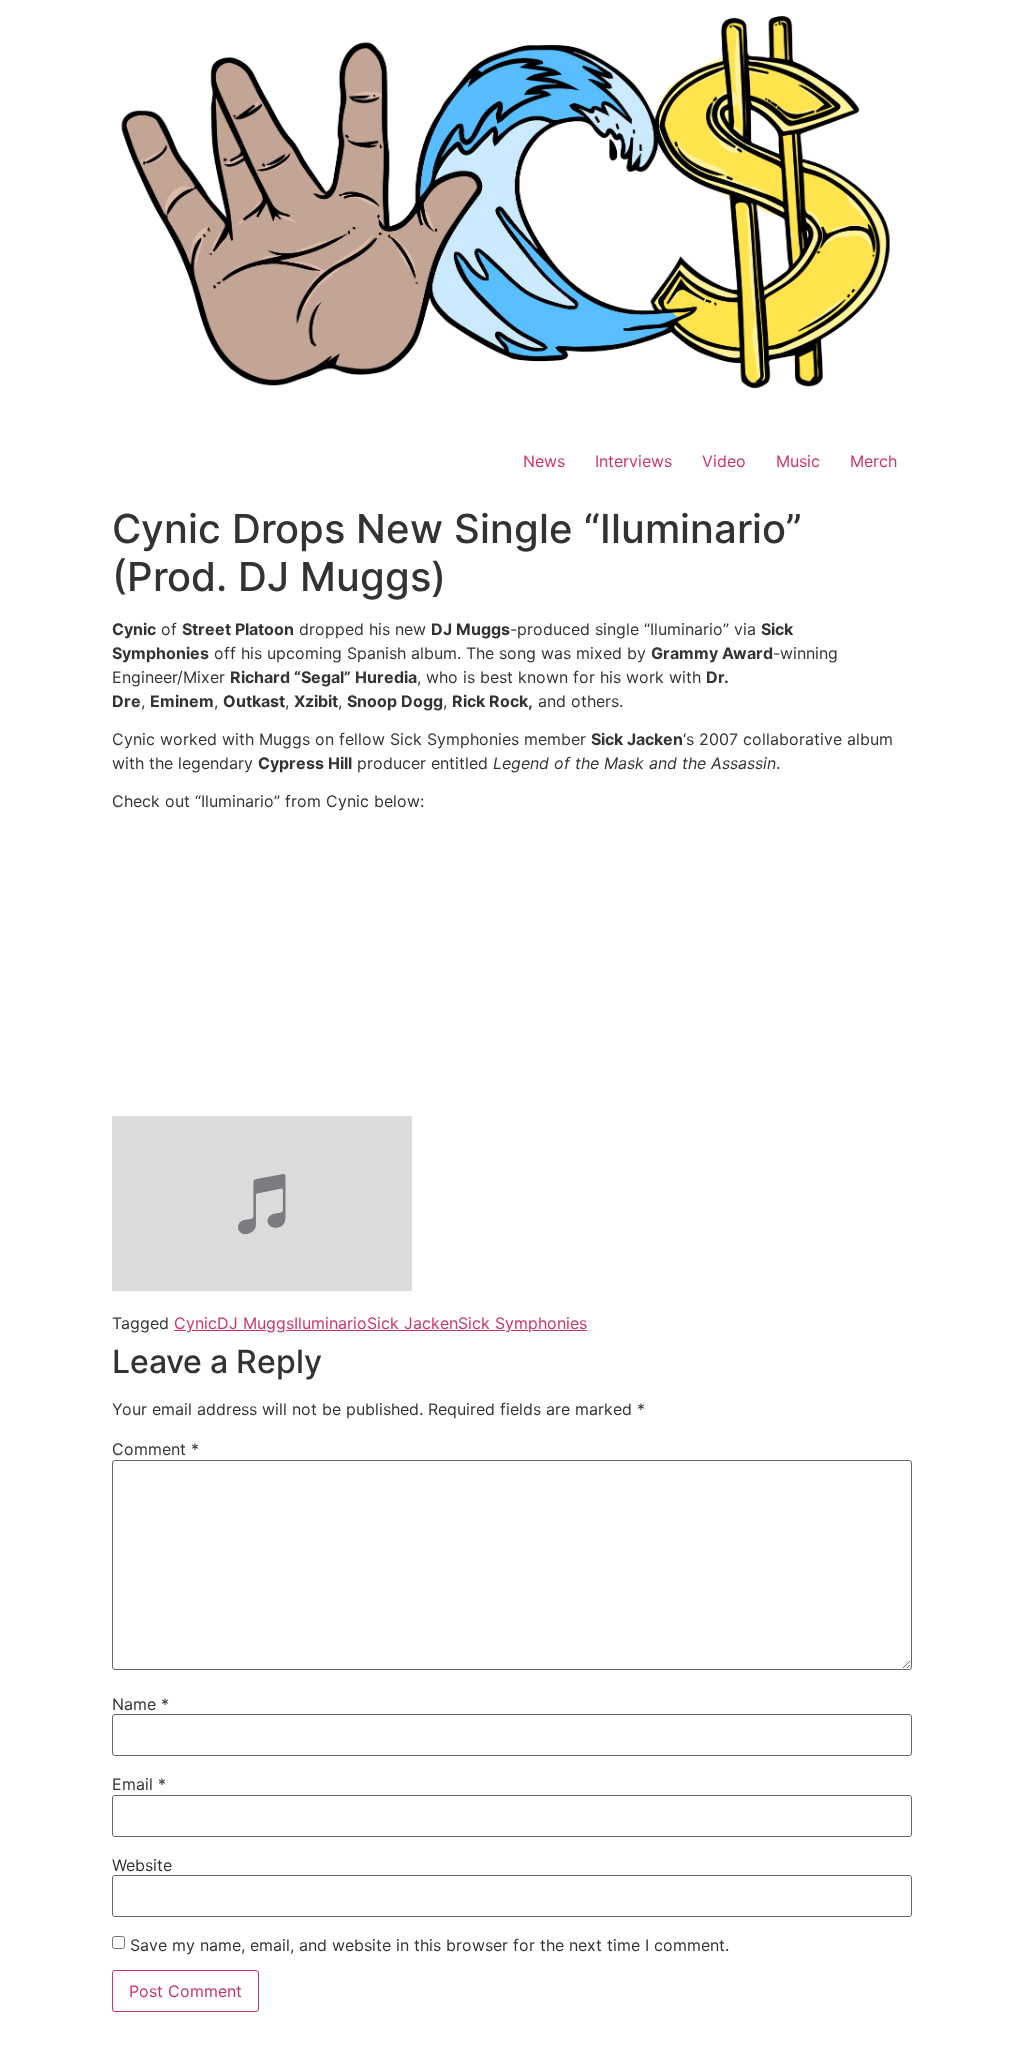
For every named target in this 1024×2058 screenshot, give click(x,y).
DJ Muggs (255, 1323)
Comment (155, 1449)
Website (142, 1865)
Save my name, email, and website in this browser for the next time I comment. (429, 1945)
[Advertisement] (512, 968)
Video (724, 461)
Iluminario (330, 1323)
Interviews (633, 461)
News (544, 461)
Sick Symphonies (522, 1323)
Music (798, 461)
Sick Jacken (412, 1323)
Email (139, 1784)
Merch (873, 461)
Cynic (195, 1323)
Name (140, 1704)
